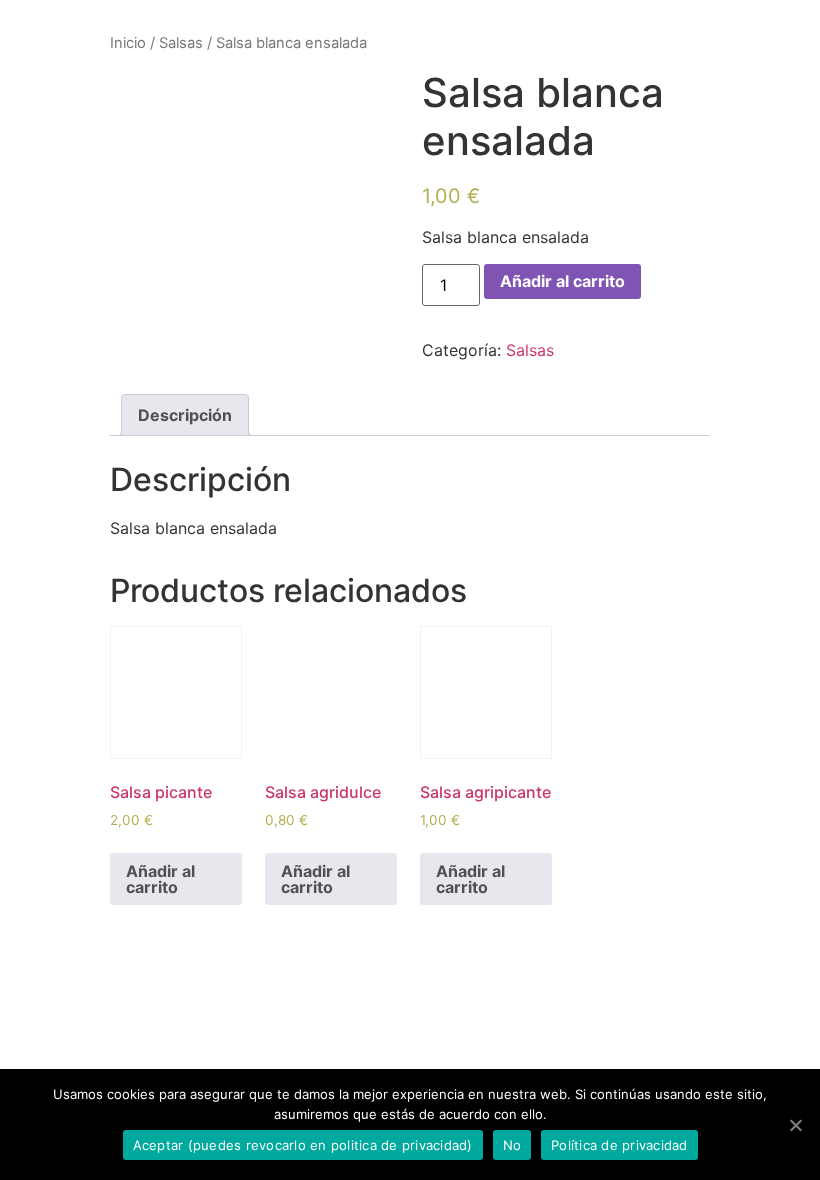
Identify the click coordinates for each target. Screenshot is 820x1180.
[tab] (185, 415)
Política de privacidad (619, 1145)
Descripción (185, 415)
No (512, 1145)
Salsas (181, 43)
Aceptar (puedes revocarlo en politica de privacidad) (303, 1145)
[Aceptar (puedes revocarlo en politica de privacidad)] (795, 1125)
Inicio (128, 43)
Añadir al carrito (562, 281)
